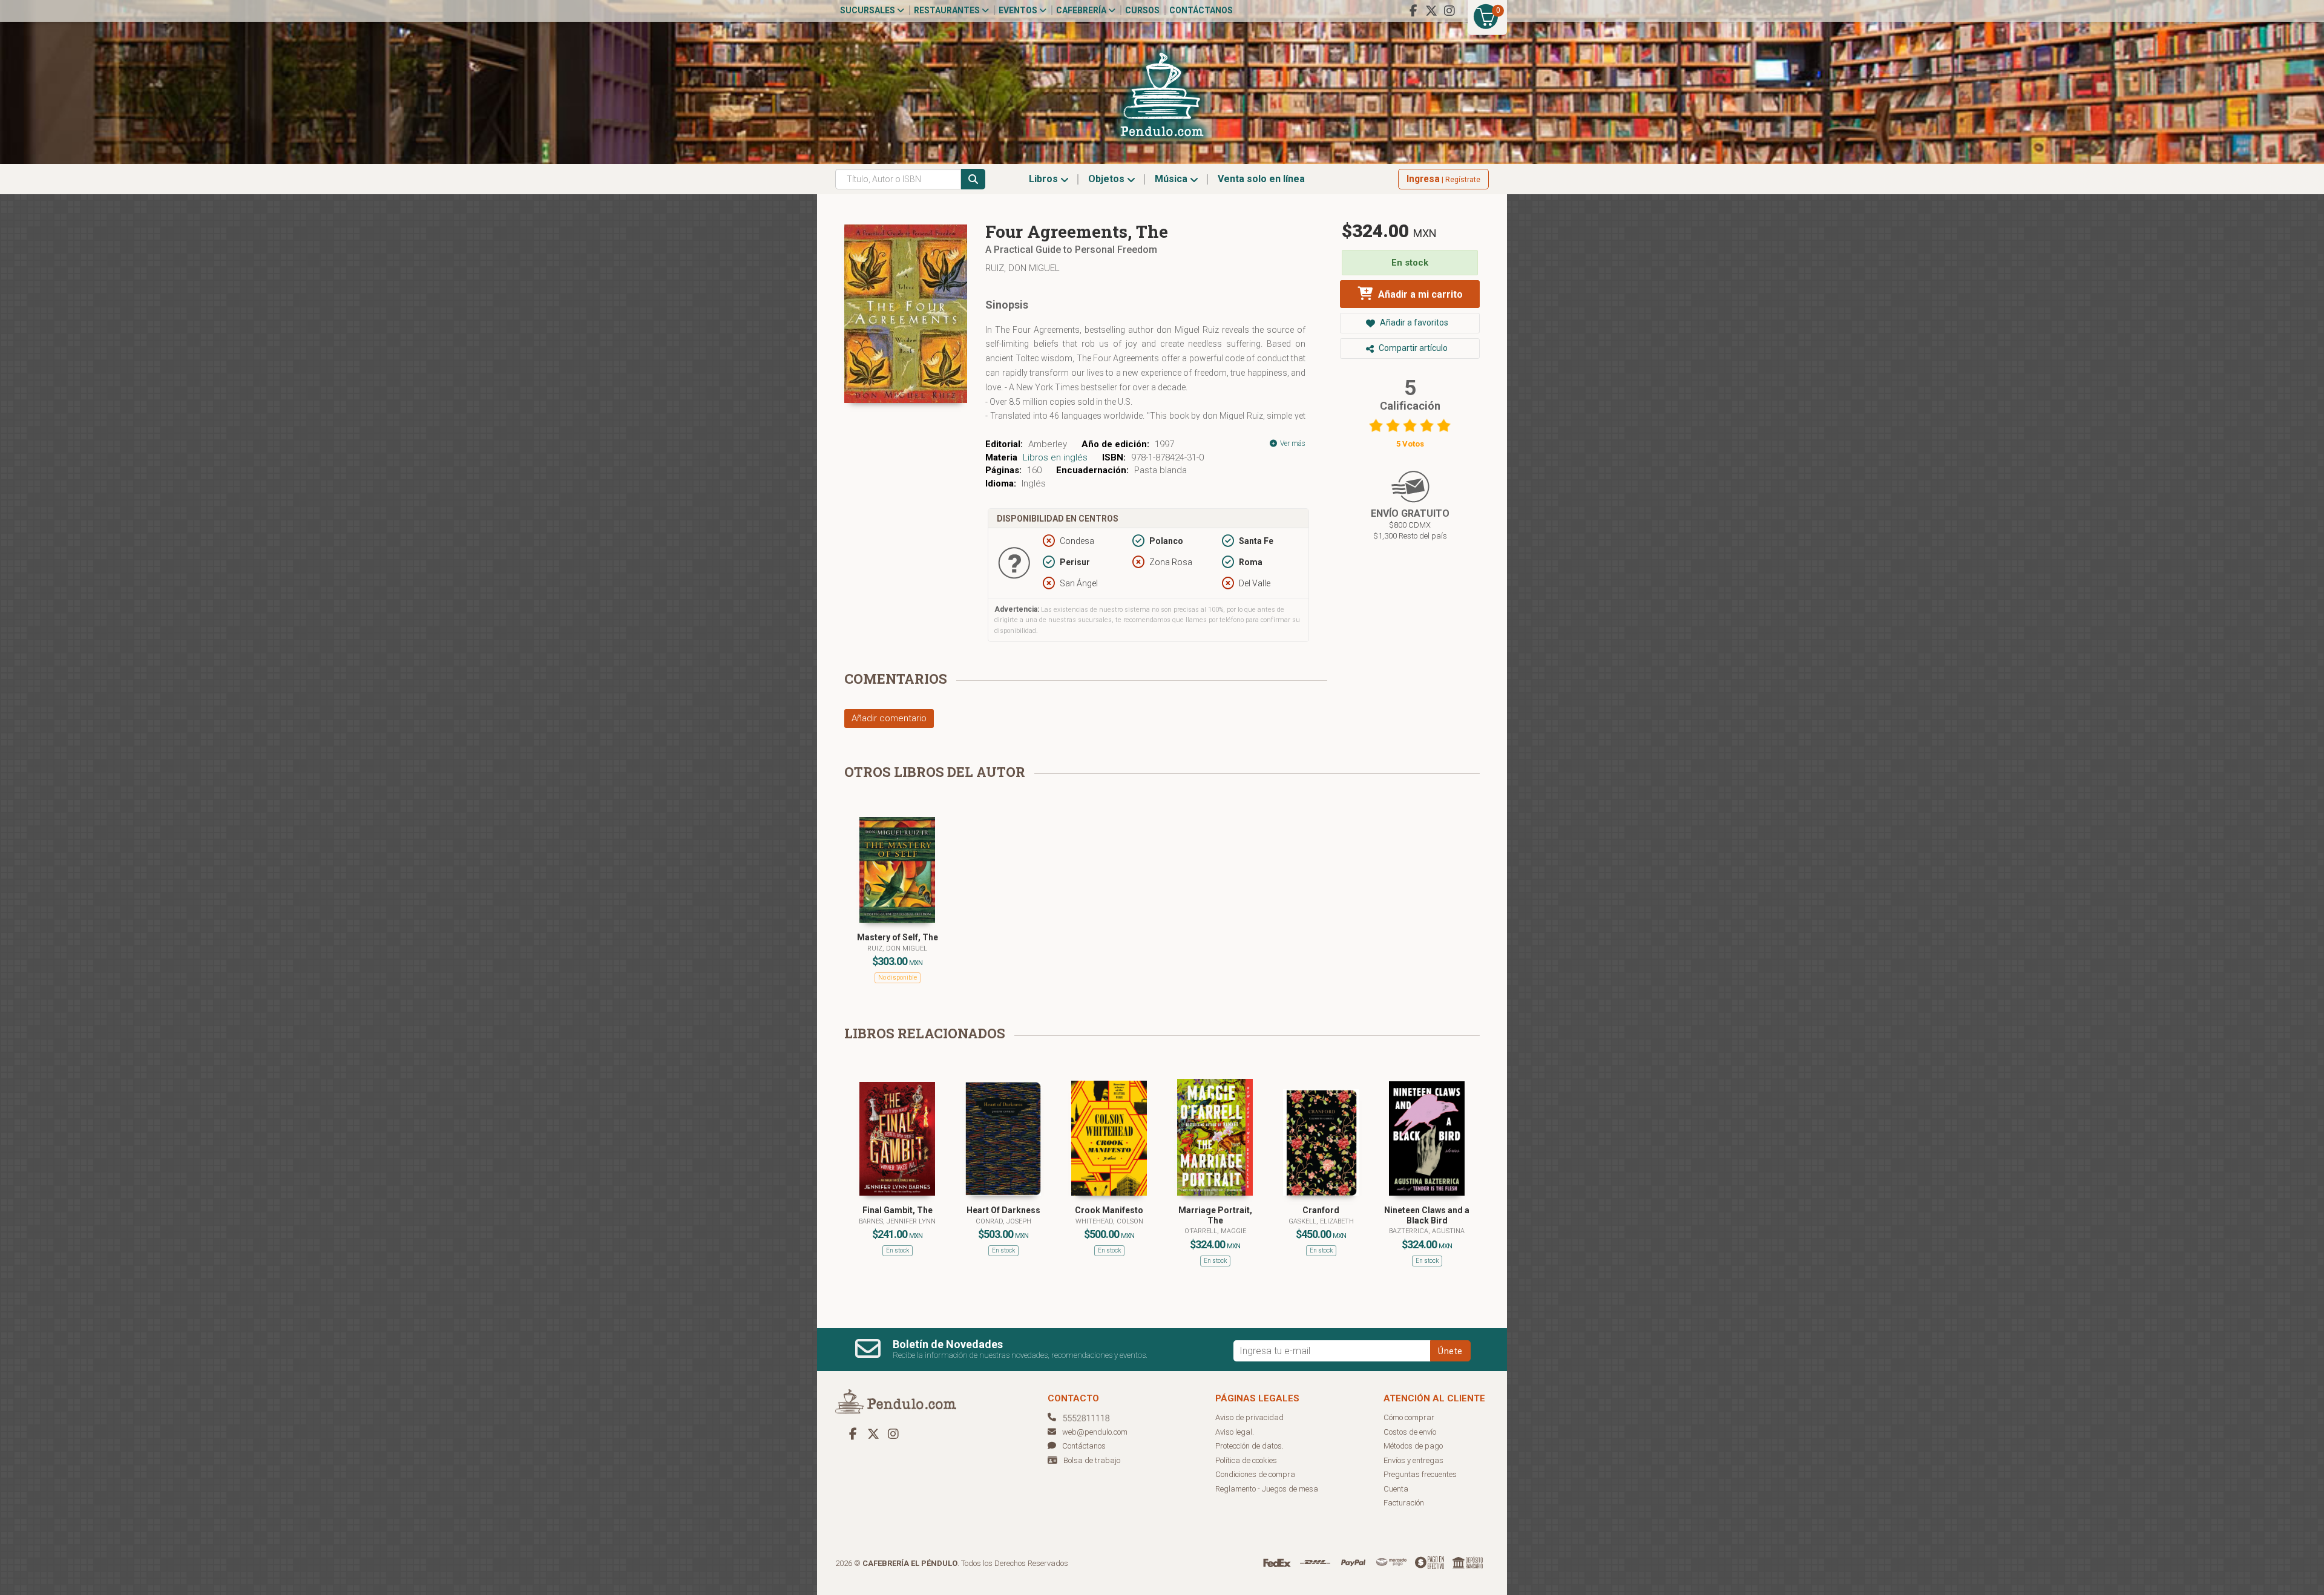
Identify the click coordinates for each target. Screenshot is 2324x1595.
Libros (1045, 179)
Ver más (1292, 444)
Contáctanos (1201, 10)
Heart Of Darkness (1003, 1210)
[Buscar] (973, 179)
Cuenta (1396, 1489)
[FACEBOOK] (1413, 11)
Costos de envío (1410, 1432)
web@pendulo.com (1095, 1432)
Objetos (1108, 179)
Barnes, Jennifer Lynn (897, 1221)
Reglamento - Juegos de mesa (1267, 1489)
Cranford (1321, 1210)
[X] (1431, 11)
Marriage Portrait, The (1215, 1215)
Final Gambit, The (898, 1210)
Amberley (1048, 444)
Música (1172, 179)
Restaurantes (948, 10)
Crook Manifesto (1109, 1210)
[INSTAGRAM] (1449, 11)
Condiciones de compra (1255, 1474)
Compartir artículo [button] (1412, 348)
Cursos (1142, 10)
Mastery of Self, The (898, 937)
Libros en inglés (1055, 457)
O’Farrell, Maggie (1215, 1231)
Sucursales (868, 10)
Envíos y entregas (1413, 1460)
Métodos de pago (1413, 1446)
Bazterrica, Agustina (1427, 1231)
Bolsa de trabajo (1092, 1460)
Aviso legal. (1235, 1432)
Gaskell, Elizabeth (1321, 1221)
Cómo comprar (1409, 1417)
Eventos (1019, 10)
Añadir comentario (889, 718)
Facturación (1404, 1503)
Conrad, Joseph (1003, 1221)
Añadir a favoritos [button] (1413, 323)
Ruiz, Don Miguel (1022, 268)
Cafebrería (1082, 10)
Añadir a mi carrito (1419, 294)
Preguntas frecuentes (1420, 1474)
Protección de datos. (1249, 1446)
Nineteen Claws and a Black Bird (1427, 1215)
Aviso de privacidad (1249, 1417)
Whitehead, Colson (1109, 1221)
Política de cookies (1246, 1460)
